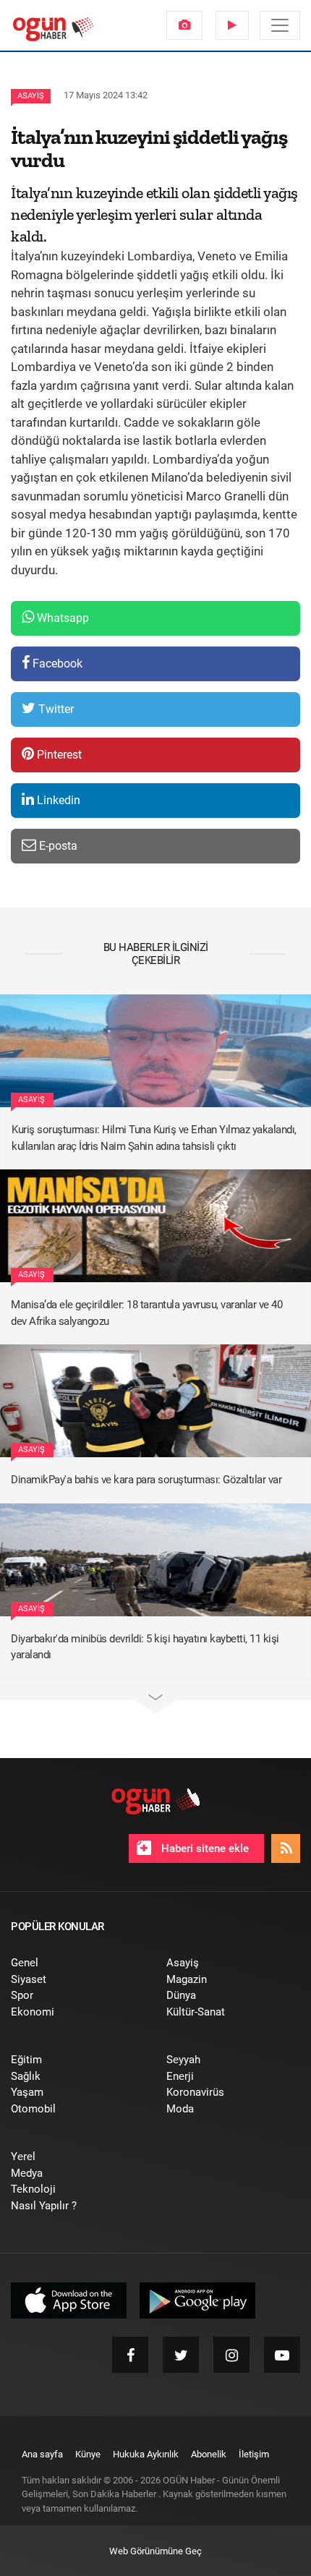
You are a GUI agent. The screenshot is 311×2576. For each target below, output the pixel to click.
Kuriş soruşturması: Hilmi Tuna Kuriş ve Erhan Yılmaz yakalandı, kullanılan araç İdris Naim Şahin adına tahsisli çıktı (154, 1138)
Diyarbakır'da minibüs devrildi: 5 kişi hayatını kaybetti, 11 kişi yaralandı (145, 1647)
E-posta (57, 846)
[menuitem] (184, 25)
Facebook (56, 664)
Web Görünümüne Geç (155, 2551)
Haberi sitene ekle (204, 1848)
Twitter (55, 709)
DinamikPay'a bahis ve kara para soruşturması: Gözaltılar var (146, 1480)
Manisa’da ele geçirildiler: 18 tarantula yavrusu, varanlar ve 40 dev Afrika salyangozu (146, 1313)
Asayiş (31, 96)
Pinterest (58, 755)
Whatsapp (61, 618)
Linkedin (57, 800)
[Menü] (280, 25)
